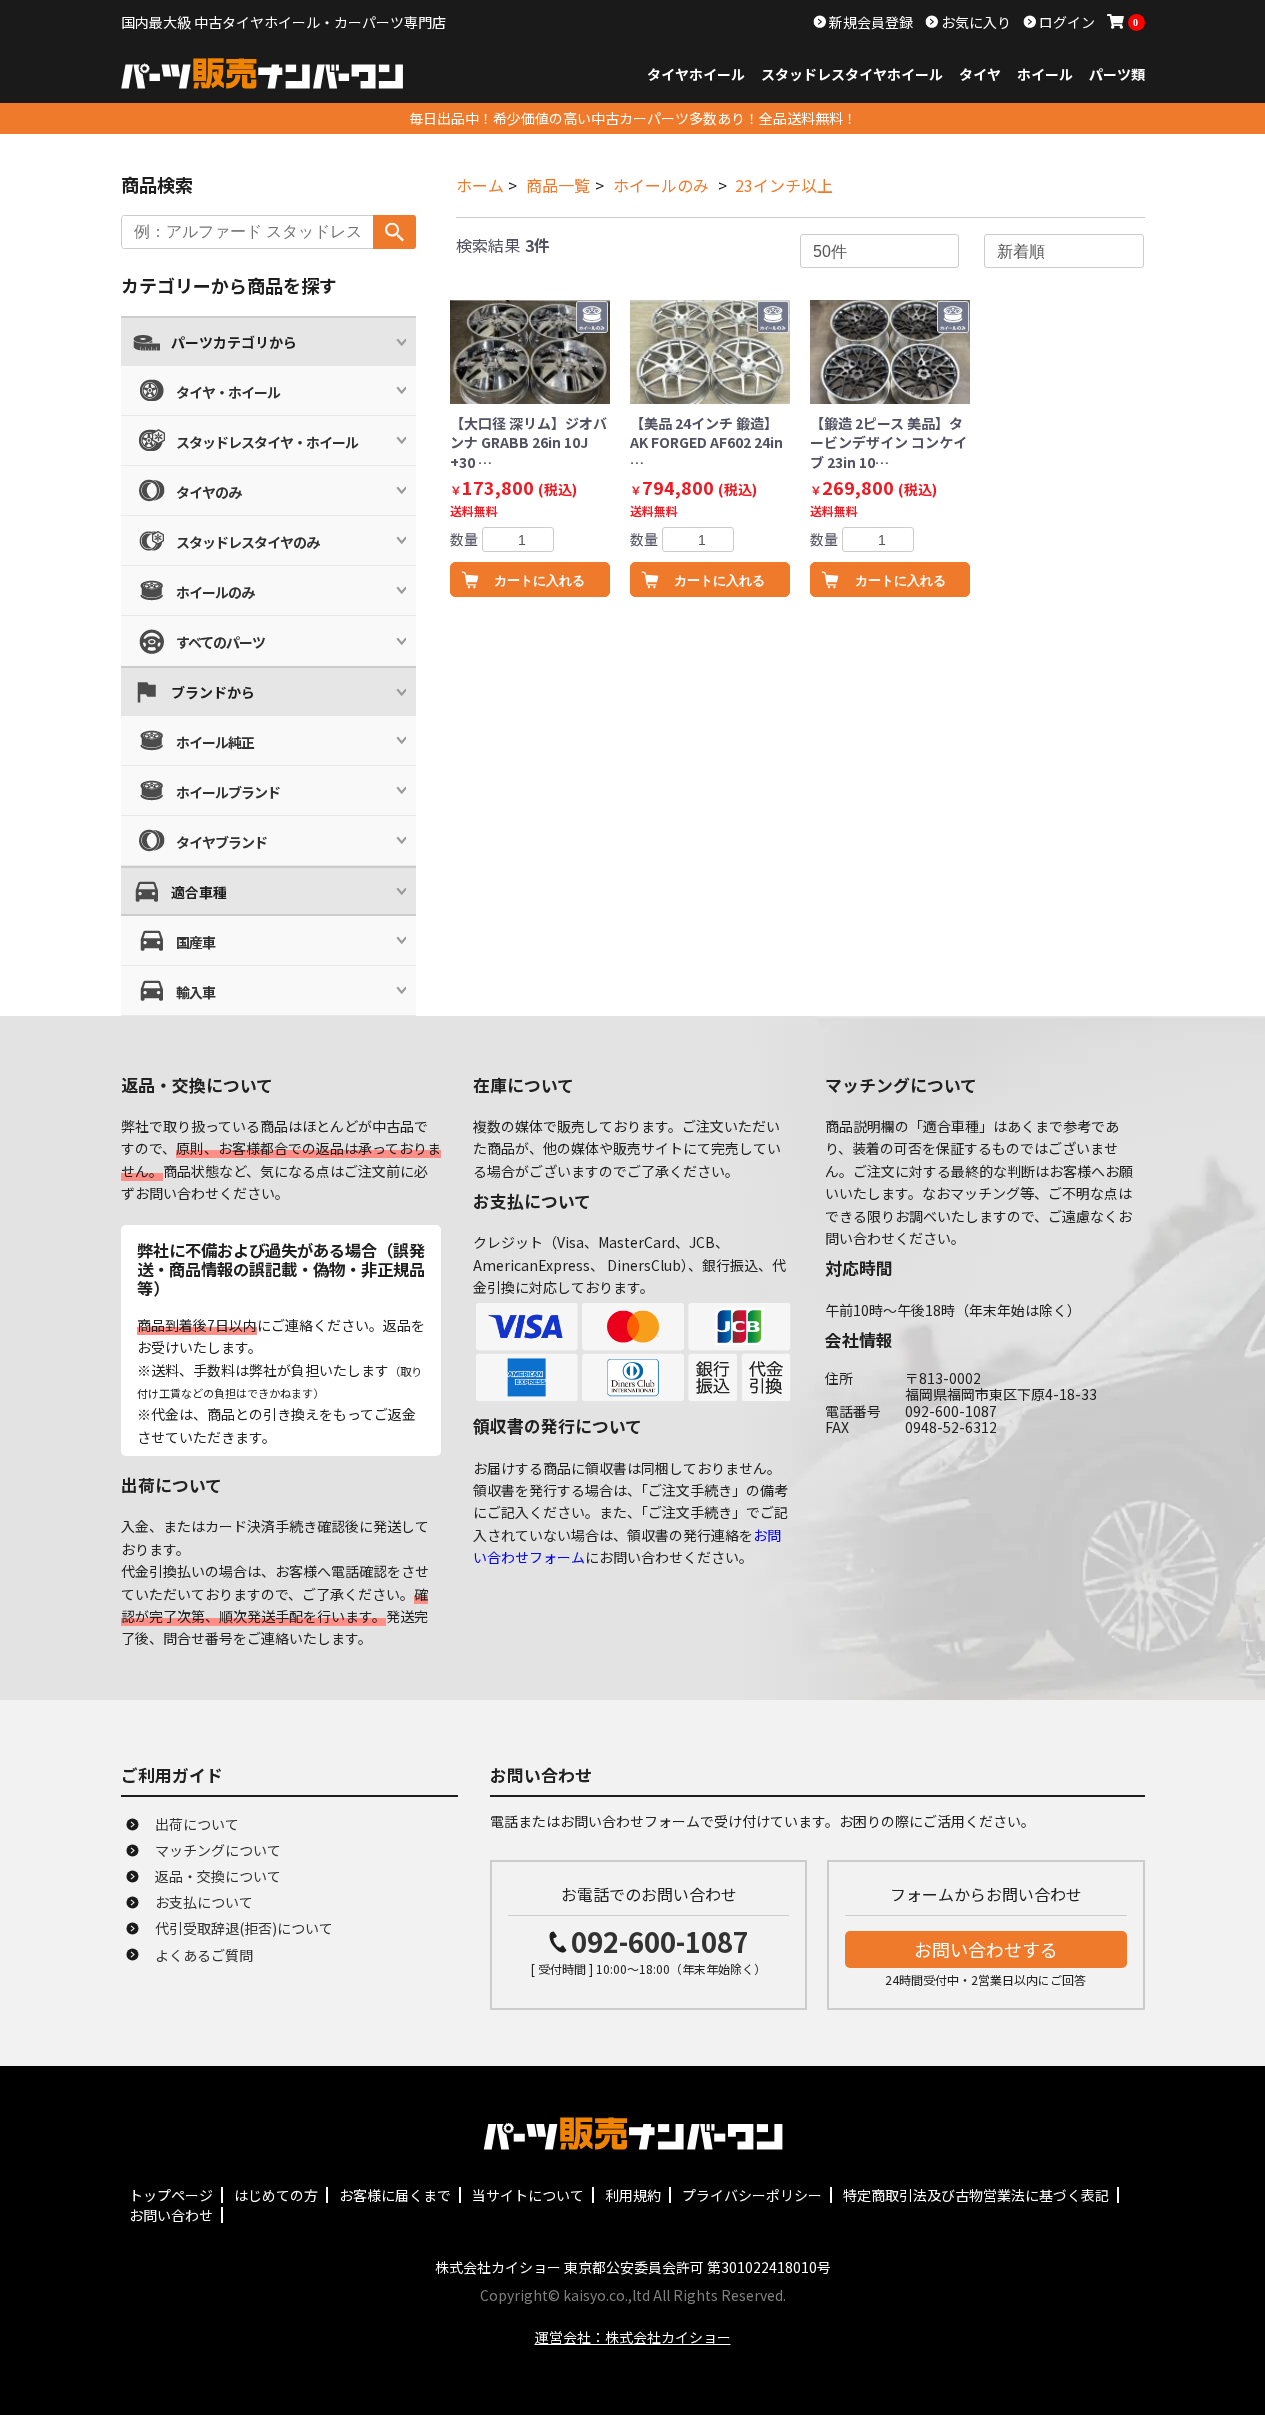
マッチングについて (218, 1850)
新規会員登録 (869, 22)
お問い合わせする (986, 1949)
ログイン (1065, 22)
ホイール (1045, 74)
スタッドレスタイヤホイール (852, 74)
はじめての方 (276, 2195)
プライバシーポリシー (752, 2195)
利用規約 (633, 2195)
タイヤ (980, 74)
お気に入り (974, 22)
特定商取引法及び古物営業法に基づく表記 (976, 2195)
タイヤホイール (696, 74)
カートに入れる (539, 580)
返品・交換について (218, 1876)
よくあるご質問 (204, 1955)
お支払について (204, 1902)
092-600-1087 (660, 1941)
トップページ (171, 2195)
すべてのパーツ (220, 642)
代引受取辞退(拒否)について (244, 1928)
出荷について (197, 1824)
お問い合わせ (171, 2215)
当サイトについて (528, 2195)
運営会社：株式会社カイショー (633, 2337)
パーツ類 (1117, 74)
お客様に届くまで (395, 2195)
